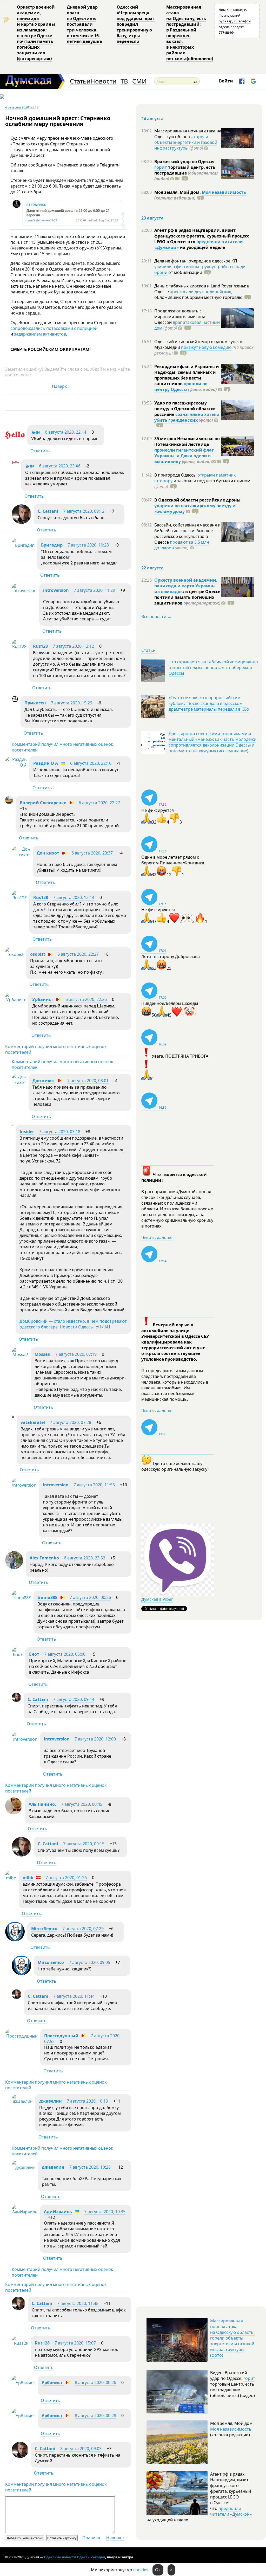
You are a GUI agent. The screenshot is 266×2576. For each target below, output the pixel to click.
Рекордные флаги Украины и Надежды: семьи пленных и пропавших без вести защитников (187, 375)
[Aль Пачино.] (14, 1813)
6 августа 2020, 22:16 (91, 763)
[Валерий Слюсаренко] (9, 802)
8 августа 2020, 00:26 (95, 2382)
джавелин (51, 2101)
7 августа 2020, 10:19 (87, 2101)
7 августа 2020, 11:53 (94, 1485)
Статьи (80, 81)
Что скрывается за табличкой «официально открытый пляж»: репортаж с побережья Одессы (213, 667)
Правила (91, 2538)
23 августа (152, 218)
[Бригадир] (23, 545)
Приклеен (35, 703)
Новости (103, 81)
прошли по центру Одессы (181, 387)
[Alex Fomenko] (14, 1568)
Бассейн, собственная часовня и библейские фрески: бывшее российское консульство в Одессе (187, 534)
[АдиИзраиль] (25, 2212)
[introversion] (24, 590)
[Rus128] (19, 646)
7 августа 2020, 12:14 (74, 897)
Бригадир (52, 545)
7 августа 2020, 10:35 (105, 2212)
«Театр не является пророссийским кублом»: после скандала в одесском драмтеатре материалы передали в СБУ (209, 703)
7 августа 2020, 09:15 (84, 1844)
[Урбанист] (15, 1000)
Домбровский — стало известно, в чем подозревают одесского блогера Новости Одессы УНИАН (73, 1324)
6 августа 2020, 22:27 (99, 803)
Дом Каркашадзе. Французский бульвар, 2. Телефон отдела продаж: (235, 21)
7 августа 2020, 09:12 (84, 511)
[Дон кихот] (21, 855)
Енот (34, 1654)
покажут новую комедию (206, 347)
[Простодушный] (21, 2036)
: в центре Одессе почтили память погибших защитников (187, 597)
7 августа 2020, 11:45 (78, 2303)
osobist (38, 954)
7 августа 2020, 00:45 (82, 1804)
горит (161, 167)
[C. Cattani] (21, 522)
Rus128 (40, 646)
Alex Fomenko (44, 1558)
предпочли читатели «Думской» (231, 2511)
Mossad (42, 1354)
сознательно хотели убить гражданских (187, 417)
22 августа (152, 568)
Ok (158, 2570)
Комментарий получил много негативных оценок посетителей (62, 747)
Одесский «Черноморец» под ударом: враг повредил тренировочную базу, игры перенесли (136, 24)
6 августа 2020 (17, 107)
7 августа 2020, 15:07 (75, 2343)
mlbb (28, 1878)
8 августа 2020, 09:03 (81, 2449)
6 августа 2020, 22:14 (66, 432)
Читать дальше (157, 1237)
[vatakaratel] (13, 1416)
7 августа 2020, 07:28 (71, 1422)
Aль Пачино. (42, 1804)
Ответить (40, 451)
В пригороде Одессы (176, 475)
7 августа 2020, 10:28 (88, 545)
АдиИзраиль (58, 2212)
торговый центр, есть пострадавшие (186, 173)
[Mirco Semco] (15, 1940)
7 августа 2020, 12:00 (95, 1739)
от (185, 272)
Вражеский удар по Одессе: (184, 162)
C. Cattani (48, 511)
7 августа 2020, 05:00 (65, 1654)
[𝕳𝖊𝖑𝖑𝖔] (15, 443)
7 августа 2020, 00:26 (90, 1597)
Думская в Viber (157, 1599)
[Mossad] (20, 1354)
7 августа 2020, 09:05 (89, 1962)
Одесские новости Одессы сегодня (75, 2557)
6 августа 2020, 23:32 (85, 1558)
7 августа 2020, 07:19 (76, 1354)
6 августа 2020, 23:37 (92, 853)
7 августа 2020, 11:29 (94, 590)
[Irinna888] (21, 1598)
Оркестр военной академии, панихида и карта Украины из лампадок (186, 586)
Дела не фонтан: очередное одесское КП (196, 261)
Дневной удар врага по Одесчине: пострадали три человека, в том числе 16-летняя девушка (84, 24)
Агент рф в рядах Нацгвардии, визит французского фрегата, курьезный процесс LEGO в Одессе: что (202, 236)
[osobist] (14, 954)
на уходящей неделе (202, 247)
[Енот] (17, 1654)
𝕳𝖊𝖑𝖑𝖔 (36, 432)
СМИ (139, 81)
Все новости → (156, 616)
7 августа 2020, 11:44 (74, 1996)
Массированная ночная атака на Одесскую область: (188, 134)
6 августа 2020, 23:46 (60, 466)
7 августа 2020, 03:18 (60, 1132)
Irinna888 (47, 1597)
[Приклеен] (15, 701)
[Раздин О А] (16, 765)
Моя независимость (224, 192)
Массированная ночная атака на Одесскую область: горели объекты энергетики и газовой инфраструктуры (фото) (232, 2338)
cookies (141, 2570)
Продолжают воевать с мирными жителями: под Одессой (180, 317)
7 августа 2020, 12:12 (73, 646)
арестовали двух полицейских (200, 292)
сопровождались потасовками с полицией (54, 328)
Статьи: (149, 650)
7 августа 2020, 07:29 (83, 1929)
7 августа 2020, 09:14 (74, 1699)
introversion (56, 590)
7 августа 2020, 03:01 (88, 1081)
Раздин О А (46, 763)
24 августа (152, 119)
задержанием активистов (40, 334)
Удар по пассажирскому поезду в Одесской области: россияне (185, 409)
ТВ (124, 81)
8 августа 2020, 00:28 (95, 2416)
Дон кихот (48, 853)
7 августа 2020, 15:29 (72, 703)
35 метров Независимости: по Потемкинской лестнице (187, 441)
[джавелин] (22, 2101)
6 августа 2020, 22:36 (86, 999)
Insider (27, 1132)
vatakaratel (33, 1422)
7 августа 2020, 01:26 (66, 1878)
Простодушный (61, 2036)
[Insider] (12, 1125)
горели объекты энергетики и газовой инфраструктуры (186, 142)
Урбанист (43, 999)
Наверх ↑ (61, 386)
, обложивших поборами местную (198, 294)
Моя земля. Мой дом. (178, 192)
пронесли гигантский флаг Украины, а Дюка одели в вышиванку (184, 456)
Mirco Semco (44, 1929)
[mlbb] (11, 1878)
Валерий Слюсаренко (43, 803)
